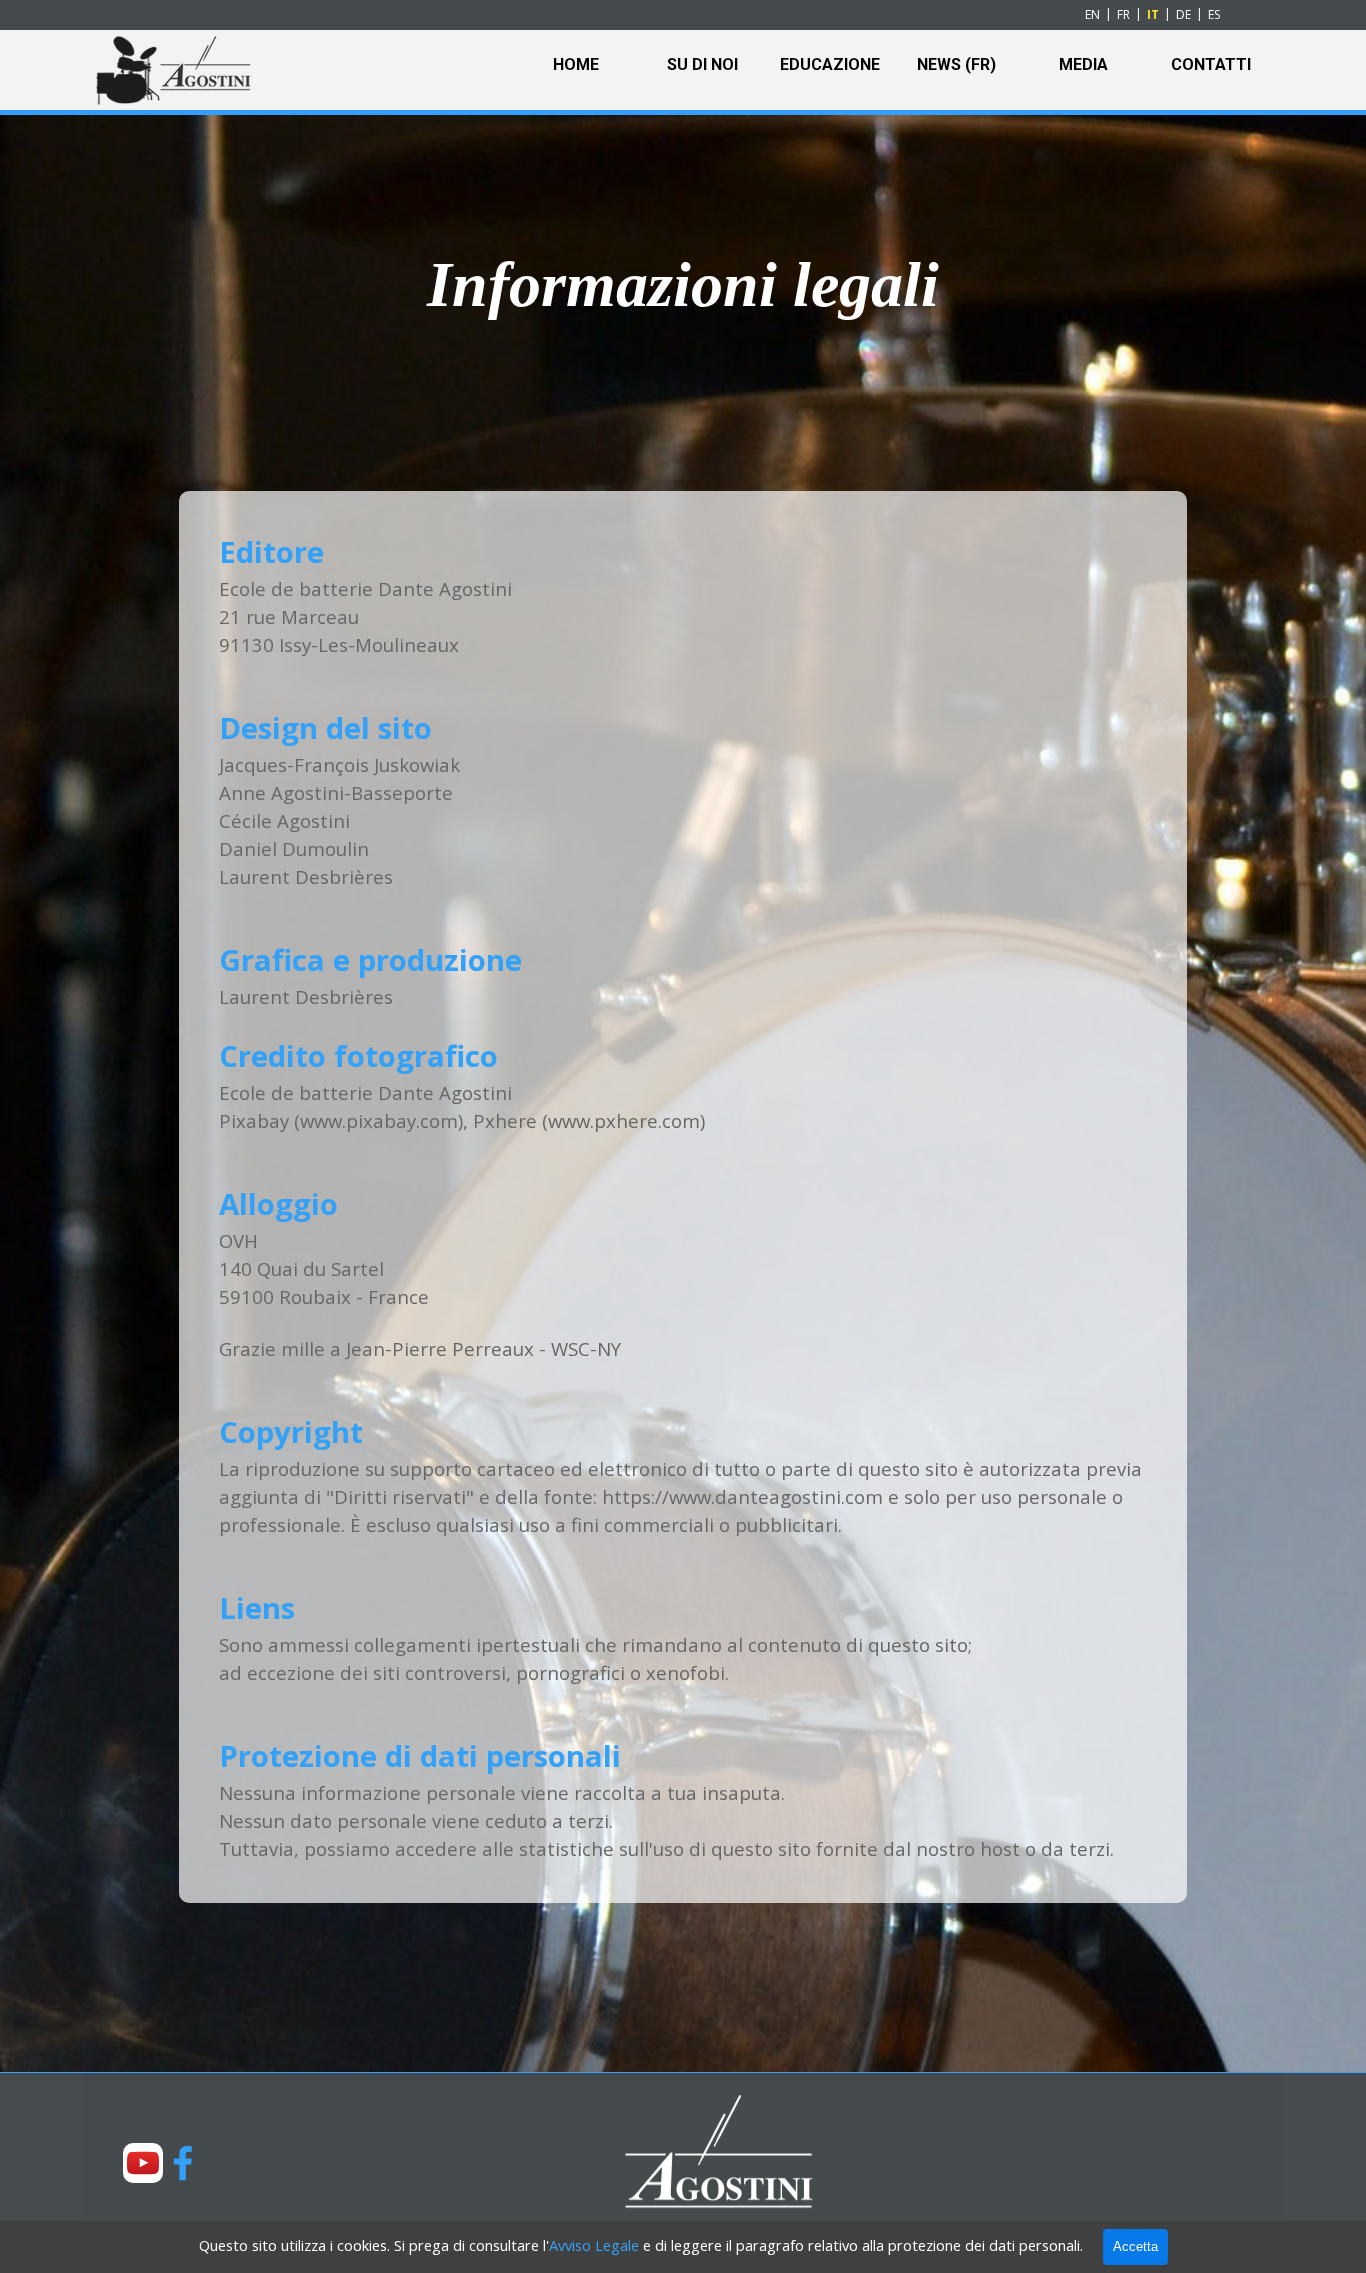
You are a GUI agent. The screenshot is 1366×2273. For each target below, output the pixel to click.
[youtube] (143, 2163)
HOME (576, 64)
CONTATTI (1211, 64)
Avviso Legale (594, 2245)
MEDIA (1083, 64)
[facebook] (183, 2163)
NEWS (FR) (956, 64)
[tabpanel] (683, 285)
